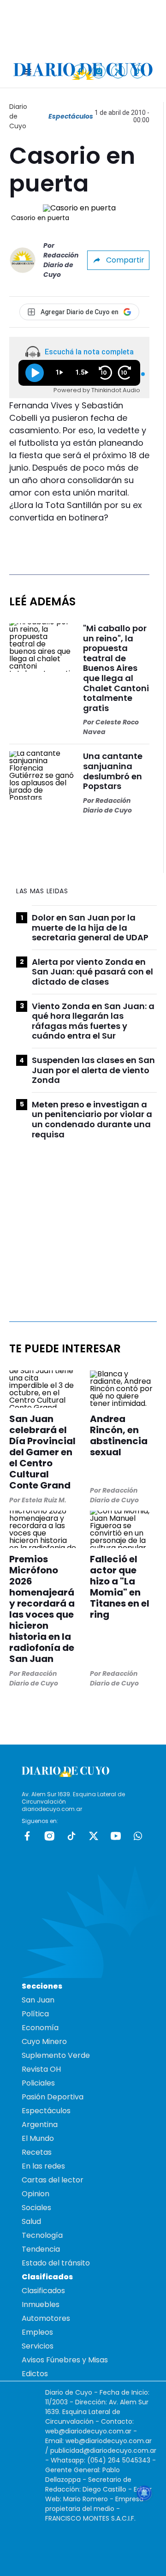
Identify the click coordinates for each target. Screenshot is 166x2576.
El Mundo (38, 2138)
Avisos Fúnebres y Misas (65, 2360)
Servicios (38, 2346)
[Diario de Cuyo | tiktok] (138, 71)
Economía (40, 2028)
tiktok (71, 1836)
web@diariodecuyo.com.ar (88, 2431)
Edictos (35, 2374)
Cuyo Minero (44, 2041)
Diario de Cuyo (18, 116)
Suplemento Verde (56, 2055)
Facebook (27, 1836)
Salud (31, 2221)
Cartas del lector (53, 2180)
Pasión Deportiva (53, 2097)
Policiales (38, 2083)
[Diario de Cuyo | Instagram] (99, 71)
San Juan (38, 2000)
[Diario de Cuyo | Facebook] (80, 71)
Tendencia (41, 2249)
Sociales (36, 2208)
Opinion (36, 2194)
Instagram (49, 1836)
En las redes (43, 2166)
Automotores (46, 2318)
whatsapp (138, 1836)
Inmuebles (41, 2304)
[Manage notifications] (144, 2493)
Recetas (37, 2152)
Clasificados (43, 2291)
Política (35, 2014)
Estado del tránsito (56, 2263)
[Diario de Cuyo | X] (118, 71)
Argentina (40, 2125)
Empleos (37, 2332)
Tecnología (42, 2235)
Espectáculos (71, 116)
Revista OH (41, 2069)
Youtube (116, 1836)
